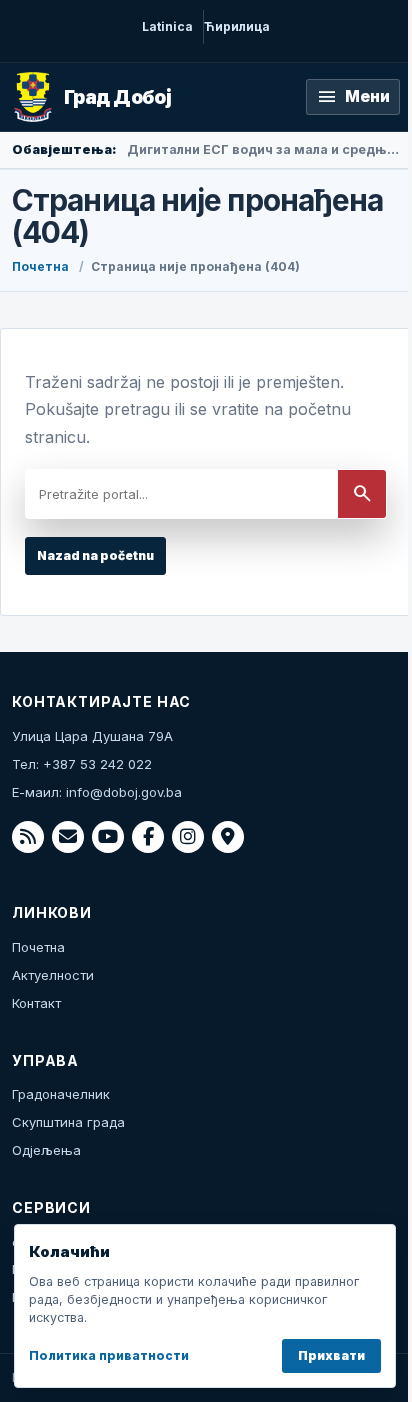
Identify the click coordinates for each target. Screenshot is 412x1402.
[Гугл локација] (228, 837)
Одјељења (46, 1150)
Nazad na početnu (95, 555)
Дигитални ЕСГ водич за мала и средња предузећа (263, 149)
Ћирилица (237, 26)
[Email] (68, 837)
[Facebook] (148, 837)
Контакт (36, 1003)
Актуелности (53, 975)
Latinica (167, 26)
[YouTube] (108, 837)
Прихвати (331, 1355)
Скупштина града (68, 1122)
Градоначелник (61, 1094)
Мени (353, 97)
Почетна (40, 266)
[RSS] (28, 837)
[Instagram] (188, 837)
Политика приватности (109, 1355)
